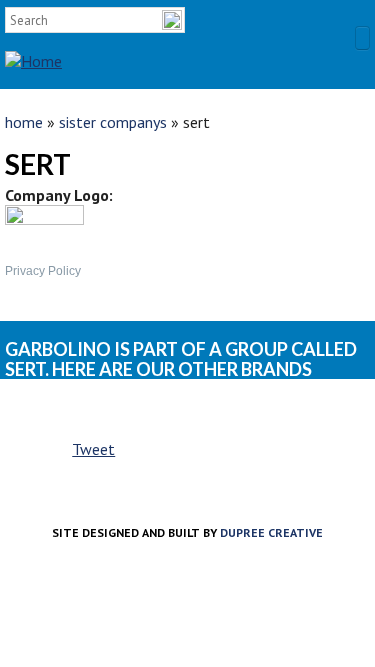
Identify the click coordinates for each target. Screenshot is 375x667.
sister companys (113, 122)
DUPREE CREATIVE (271, 532)
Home (24, 122)
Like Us (323, 23)
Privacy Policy (43, 271)
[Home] (33, 43)
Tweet (93, 449)
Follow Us (357, 23)
